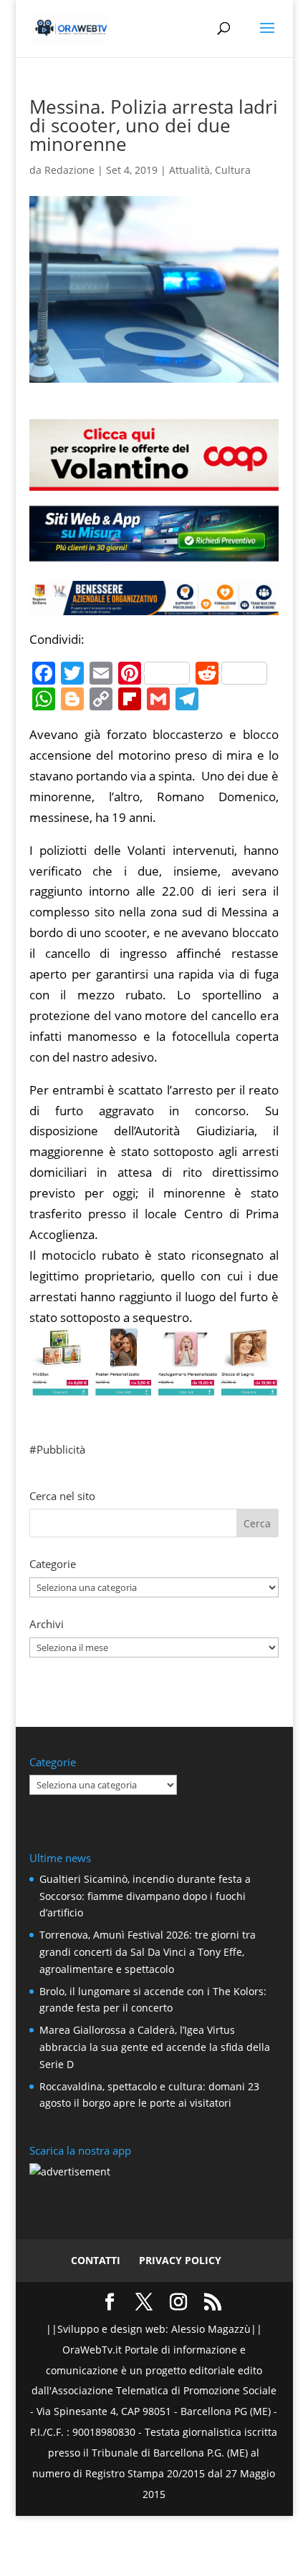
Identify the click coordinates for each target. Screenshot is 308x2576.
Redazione (69, 170)
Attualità (189, 170)
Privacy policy (180, 2260)
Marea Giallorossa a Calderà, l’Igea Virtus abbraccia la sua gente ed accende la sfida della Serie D (155, 2047)
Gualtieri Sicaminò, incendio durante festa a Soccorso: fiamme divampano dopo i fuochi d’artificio (145, 1896)
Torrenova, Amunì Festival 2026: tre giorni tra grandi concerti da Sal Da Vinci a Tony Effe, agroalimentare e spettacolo (148, 1952)
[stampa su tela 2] (154, 1385)
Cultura (233, 170)
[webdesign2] (154, 555)
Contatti (96, 2260)
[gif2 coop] (154, 480)
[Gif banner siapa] (154, 604)
